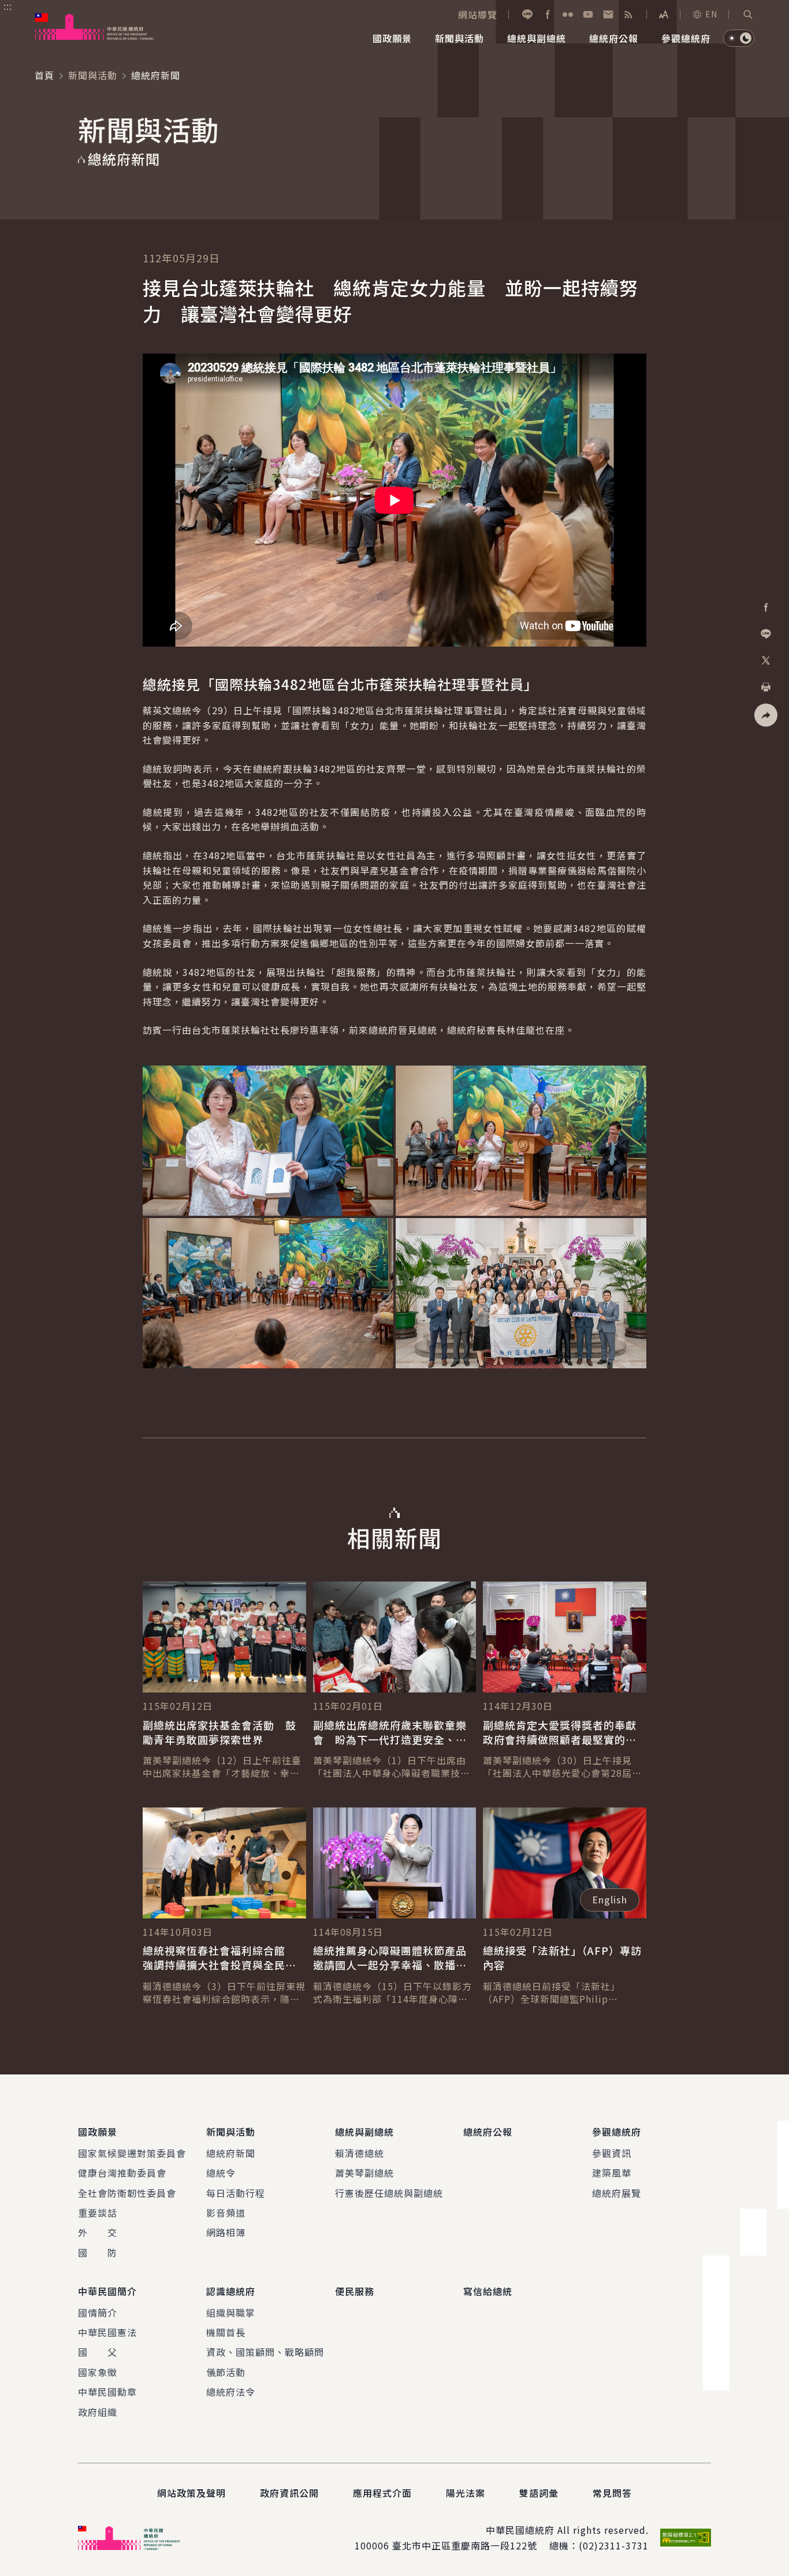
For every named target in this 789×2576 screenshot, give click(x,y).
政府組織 (98, 2412)
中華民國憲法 (107, 2332)
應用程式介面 (382, 2493)
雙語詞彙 (539, 2493)
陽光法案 (466, 2493)
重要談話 (98, 2213)
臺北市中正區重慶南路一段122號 (465, 2545)
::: (8, 6)
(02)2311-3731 (614, 2545)
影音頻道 (226, 2213)
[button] (748, 14)
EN (711, 14)
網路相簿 (226, 2232)
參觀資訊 (612, 2153)
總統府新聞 (231, 2153)
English (610, 1899)
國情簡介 (98, 2313)
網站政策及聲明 (191, 2493)
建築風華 (612, 2173)
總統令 (221, 2173)
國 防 (98, 2252)
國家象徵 (98, 2372)
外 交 (98, 2232)
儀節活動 (226, 2372)
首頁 (44, 75)
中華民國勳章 (107, 2392)
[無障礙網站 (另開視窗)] (686, 2538)
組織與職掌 (231, 2313)
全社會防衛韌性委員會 (127, 2193)
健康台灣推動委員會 (122, 2173)
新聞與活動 (93, 75)
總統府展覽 (617, 2193)
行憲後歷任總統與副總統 (389, 2193)
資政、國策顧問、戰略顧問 (265, 2352)
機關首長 (226, 2332)
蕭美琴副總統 (364, 2173)
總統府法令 (231, 2392)
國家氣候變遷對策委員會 (132, 2153)
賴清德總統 (360, 2153)
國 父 (98, 2352)
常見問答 (612, 2493)
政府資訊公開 (289, 2493)
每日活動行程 (236, 2193)
